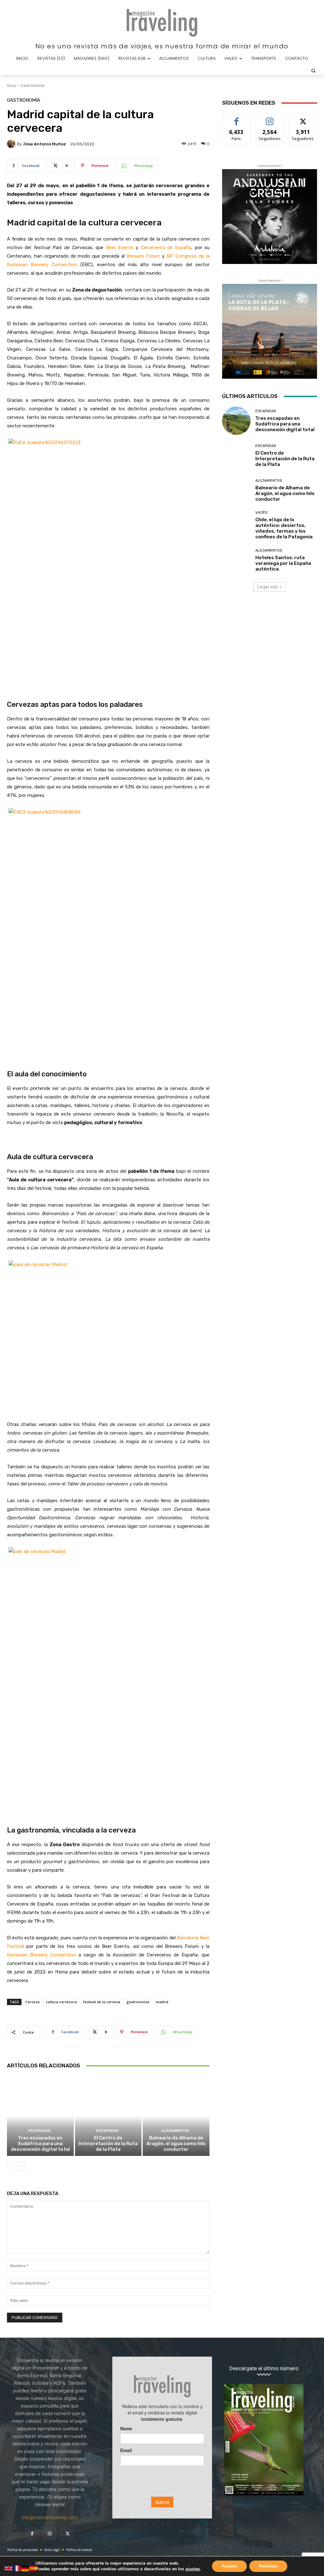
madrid (162, 2002)
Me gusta (237, 118)
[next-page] (21, 2166)
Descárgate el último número (264, 2368)
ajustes (193, 2569)
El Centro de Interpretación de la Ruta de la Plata (108, 2144)
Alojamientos (175, 2131)
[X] (67, 2534)
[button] (313, 70)
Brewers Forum (143, 256)
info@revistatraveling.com (50, 2518)
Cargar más (267, 587)
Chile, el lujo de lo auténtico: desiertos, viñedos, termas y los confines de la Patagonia (284, 528)
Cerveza (32, 2002)
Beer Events (120, 248)
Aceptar (229, 2566)
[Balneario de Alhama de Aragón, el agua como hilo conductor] (176, 2116)
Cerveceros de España (166, 248)
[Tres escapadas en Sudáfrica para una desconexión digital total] (40, 2116)
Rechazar (268, 2566)
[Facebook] (32, 2534)
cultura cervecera (61, 2002)
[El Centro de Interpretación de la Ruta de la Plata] (108, 2116)
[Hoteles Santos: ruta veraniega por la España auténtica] (236, 560)
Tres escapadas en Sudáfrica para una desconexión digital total (40, 2144)
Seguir (270, 118)
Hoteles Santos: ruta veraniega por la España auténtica (283, 563)
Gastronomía (32, 86)
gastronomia (138, 2002)
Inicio (12, 86)
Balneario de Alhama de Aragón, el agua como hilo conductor (176, 2144)
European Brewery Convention (41, 1955)
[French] (17, 2568)
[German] (25, 2568)
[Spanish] (34, 2568)
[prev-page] (11, 2166)
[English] (9, 2568)
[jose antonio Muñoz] (12, 144)
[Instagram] (50, 2534)
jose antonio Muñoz (44, 144)
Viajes (261, 513)
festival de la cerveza (102, 2002)
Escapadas (39, 2131)
